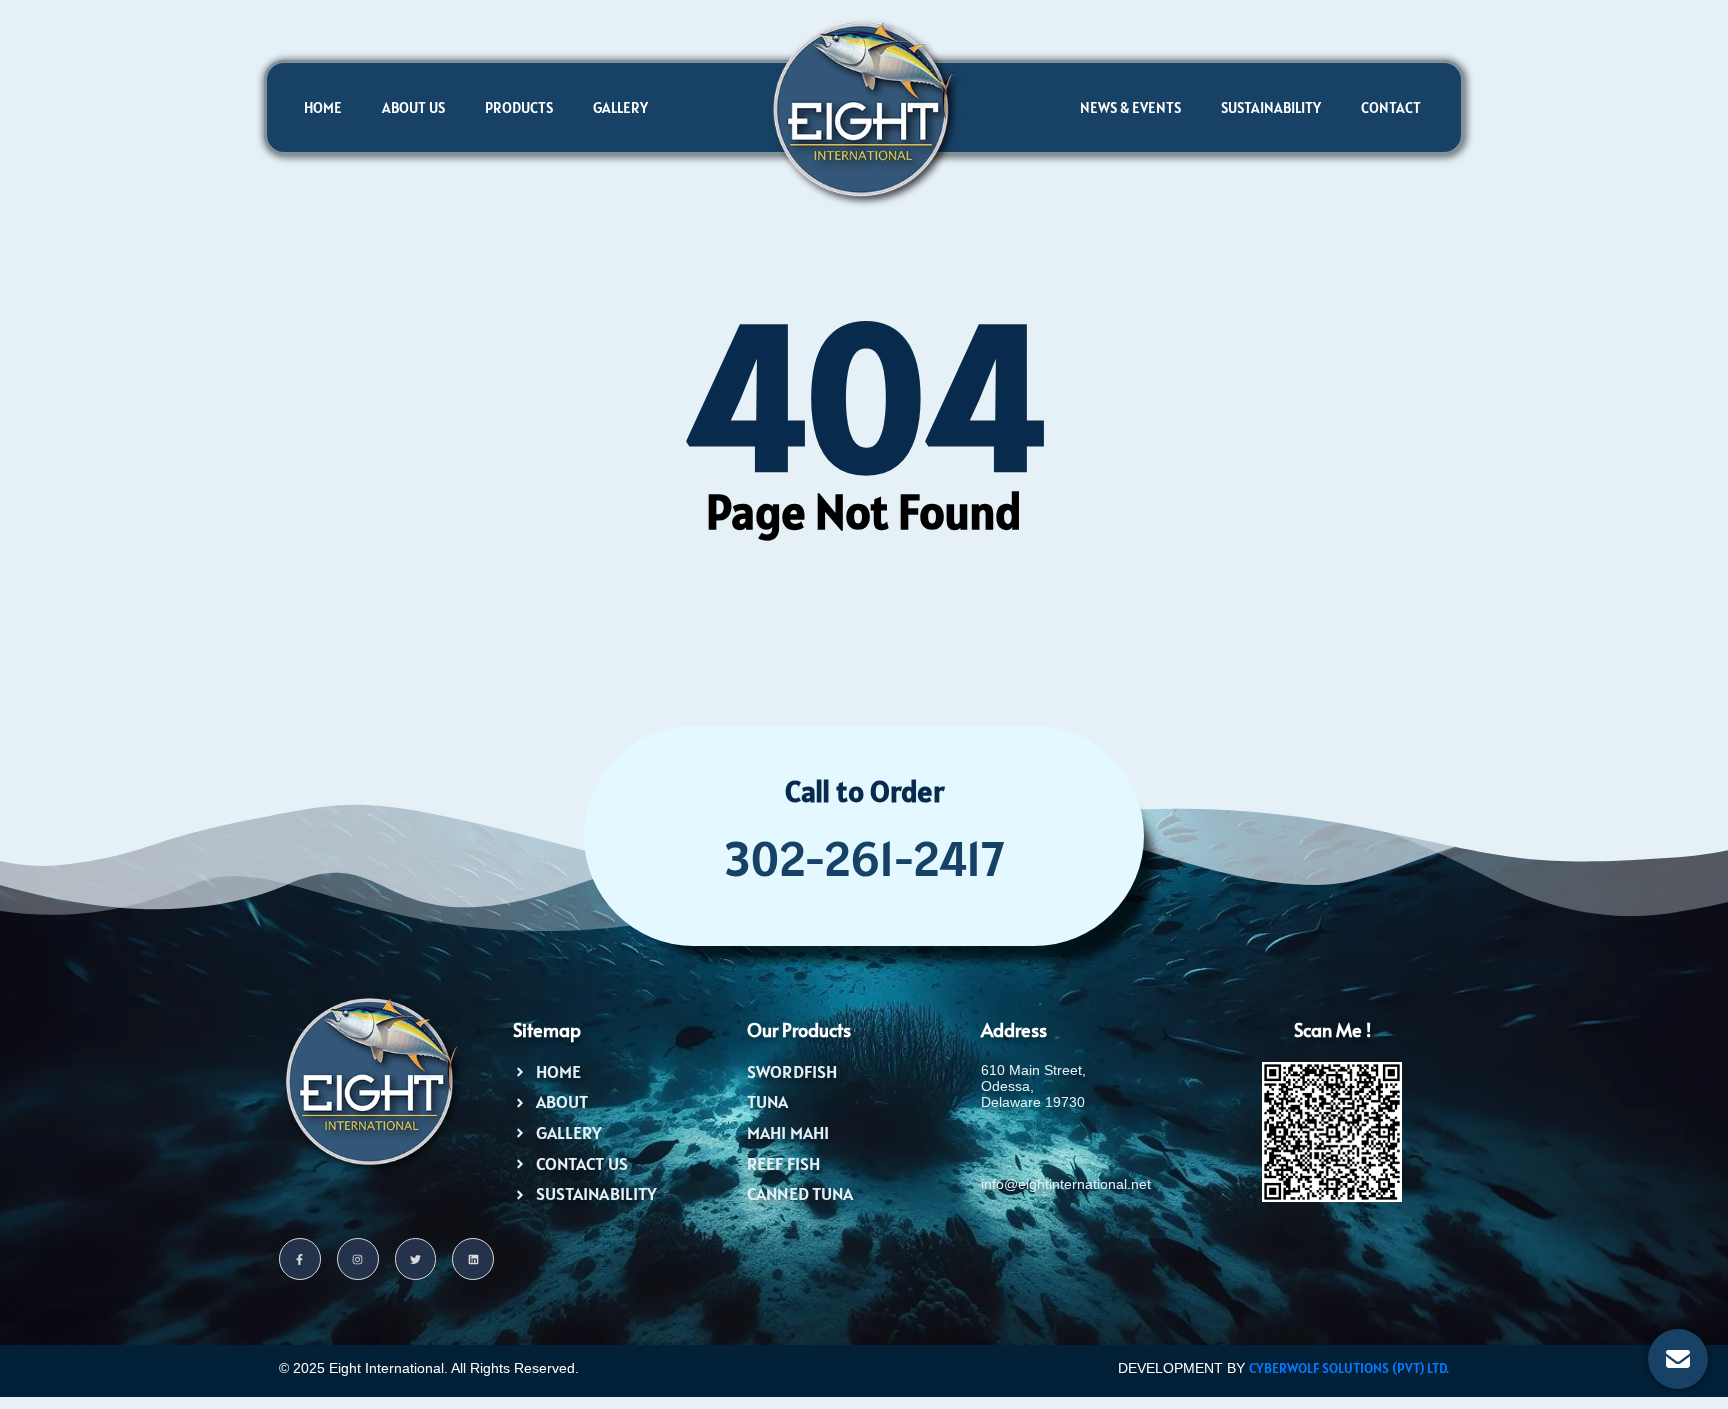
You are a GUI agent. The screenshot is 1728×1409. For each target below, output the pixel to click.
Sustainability (1271, 107)
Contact (1391, 107)
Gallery (620, 107)
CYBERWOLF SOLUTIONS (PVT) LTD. (1349, 1368)
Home (323, 107)
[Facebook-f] (300, 1259)
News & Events (1130, 107)
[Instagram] (358, 1259)
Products (519, 107)
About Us (413, 107)
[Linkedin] (473, 1259)
